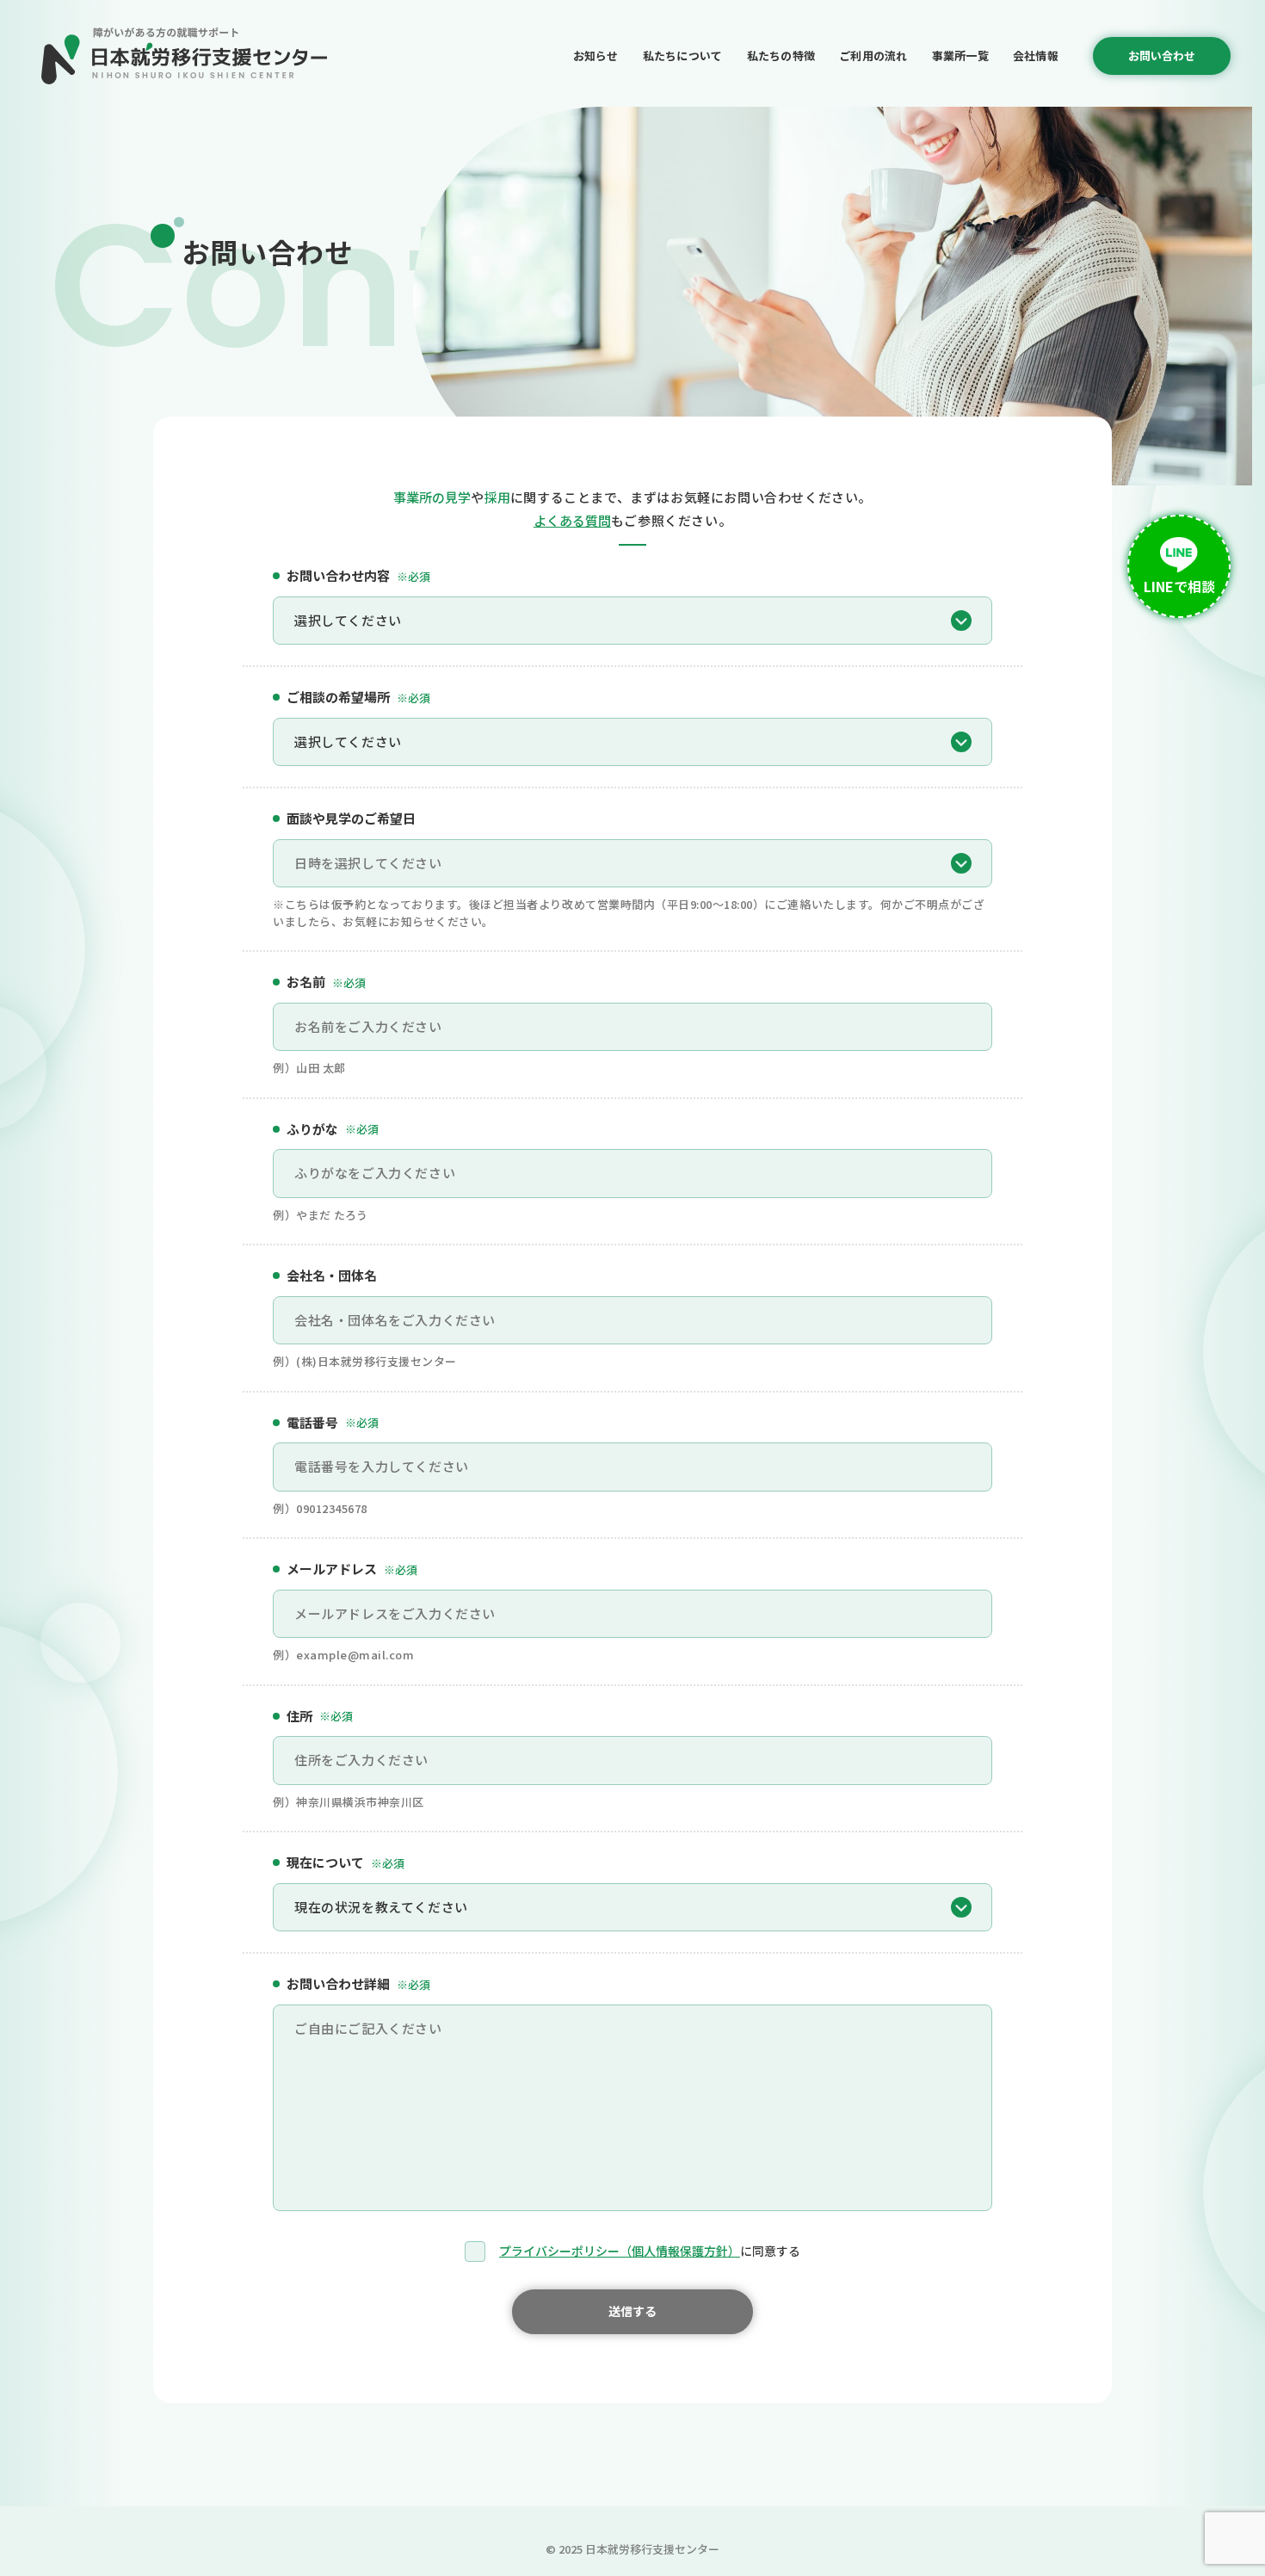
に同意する (650, 2251)
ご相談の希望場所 (358, 697)
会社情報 (1036, 56)
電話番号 (333, 1422)
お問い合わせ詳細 (358, 1983)
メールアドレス (352, 1569)
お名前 (326, 982)
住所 (320, 1716)
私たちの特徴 (781, 56)
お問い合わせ (1162, 56)
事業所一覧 (960, 56)
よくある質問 (572, 520)
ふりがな (333, 1129)
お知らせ (596, 56)
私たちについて (683, 56)
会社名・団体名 (332, 1275)
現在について (346, 1862)
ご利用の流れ (873, 56)
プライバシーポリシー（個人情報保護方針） (620, 2251)
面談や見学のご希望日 (351, 818)
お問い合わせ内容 (358, 575)
